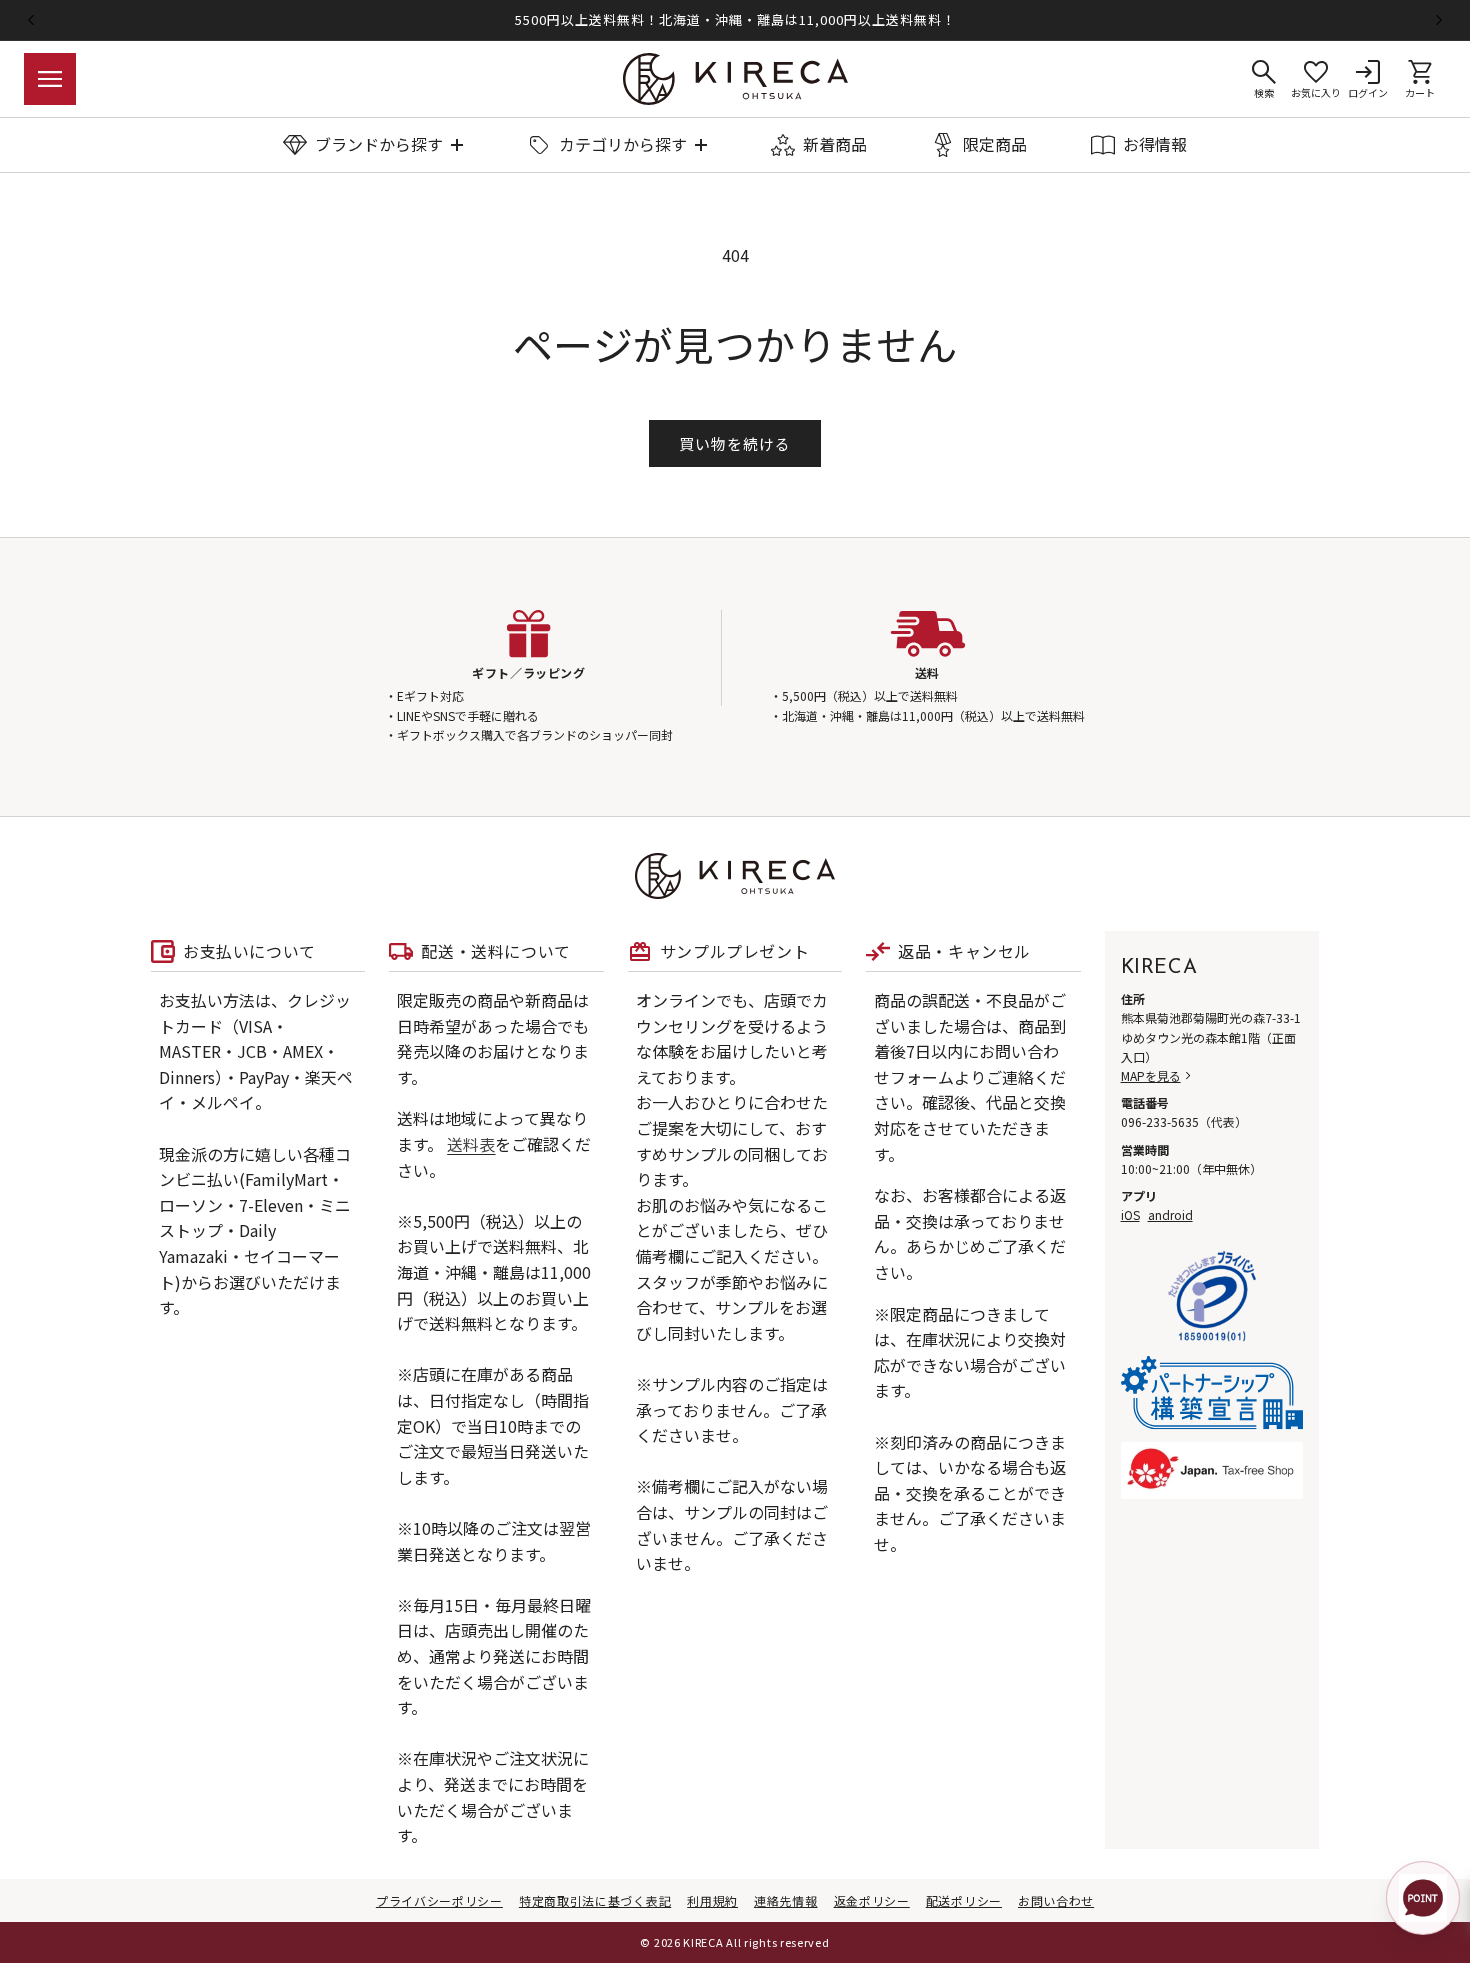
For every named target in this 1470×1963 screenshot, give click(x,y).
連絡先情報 (786, 1900)
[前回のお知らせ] (31, 20)
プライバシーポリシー (439, 1900)
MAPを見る (1151, 1075)
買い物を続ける (735, 443)
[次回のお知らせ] (1439, 20)
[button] (50, 79)
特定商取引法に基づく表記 (595, 1900)
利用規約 (712, 1900)
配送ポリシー (964, 1900)
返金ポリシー (872, 1900)
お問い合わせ (1056, 1900)
